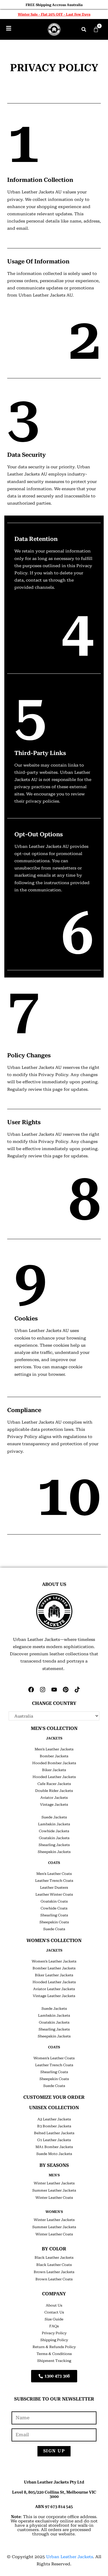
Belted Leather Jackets (54, 2133)
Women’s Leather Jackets (54, 1961)
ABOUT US (54, 1584)
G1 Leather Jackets (54, 2140)
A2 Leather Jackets (54, 2119)
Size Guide (54, 2319)
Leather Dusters (54, 1888)
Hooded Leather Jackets (54, 1777)
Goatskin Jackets (54, 1838)
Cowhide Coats (54, 1908)
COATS (54, 1863)
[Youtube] (54, 1690)
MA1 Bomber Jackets (54, 2147)
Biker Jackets (54, 1770)
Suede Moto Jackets (54, 2154)
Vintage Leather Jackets (54, 1996)
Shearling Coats (54, 1915)
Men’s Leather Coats (54, 1874)
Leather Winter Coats (54, 1894)
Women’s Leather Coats (54, 2058)
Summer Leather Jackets (54, 2190)
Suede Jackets (54, 1817)
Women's (54, 2212)
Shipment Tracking (54, 2361)
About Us (54, 2305)
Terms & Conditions (54, 2354)
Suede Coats (54, 1929)
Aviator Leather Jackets (54, 1989)
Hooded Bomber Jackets (54, 1763)
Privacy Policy (54, 2333)
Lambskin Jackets (54, 1824)
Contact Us (54, 2312)
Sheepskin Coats (54, 1922)
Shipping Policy (54, 2340)
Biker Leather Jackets (54, 1975)
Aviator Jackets (54, 1798)
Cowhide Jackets (54, 1831)
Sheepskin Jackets (54, 1852)
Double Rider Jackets (54, 1791)
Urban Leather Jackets (70, 2557)
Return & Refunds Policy (54, 2347)
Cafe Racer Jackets (54, 1784)
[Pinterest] (66, 1690)
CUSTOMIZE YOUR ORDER (54, 2097)
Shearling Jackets (54, 1845)
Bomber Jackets (54, 1756)
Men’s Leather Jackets (54, 1749)
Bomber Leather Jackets (54, 1968)
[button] (84, 29)
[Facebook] (31, 1690)
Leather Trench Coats (54, 1881)
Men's (54, 2175)
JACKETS (54, 1738)
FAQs (54, 2326)
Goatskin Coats (54, 1901)
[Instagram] (43, 1690)
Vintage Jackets (54, 1805)
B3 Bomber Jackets (54, 2126)
